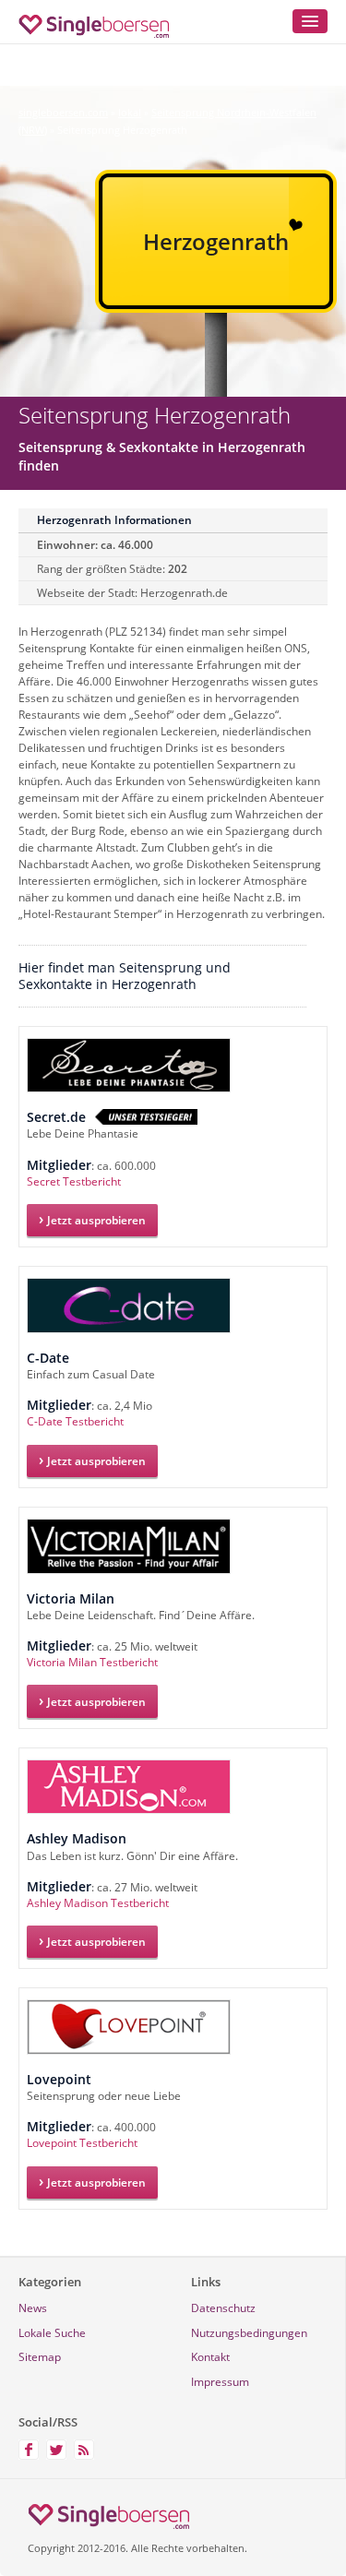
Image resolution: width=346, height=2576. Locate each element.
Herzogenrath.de (184, 593)
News (33, 2308)
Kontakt (210, 2357)
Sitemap (40, 2357)
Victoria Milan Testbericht (92, 1662)
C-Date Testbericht (75, 1421)
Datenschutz (223, 2308)
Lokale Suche (52, 2333)
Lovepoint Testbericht (82, 2143)
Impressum (220, 2382)
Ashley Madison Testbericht (98, 1903)
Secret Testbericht (74, 1181)
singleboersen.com (63, 112)
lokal (130, 112)
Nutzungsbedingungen (249, 2333)
